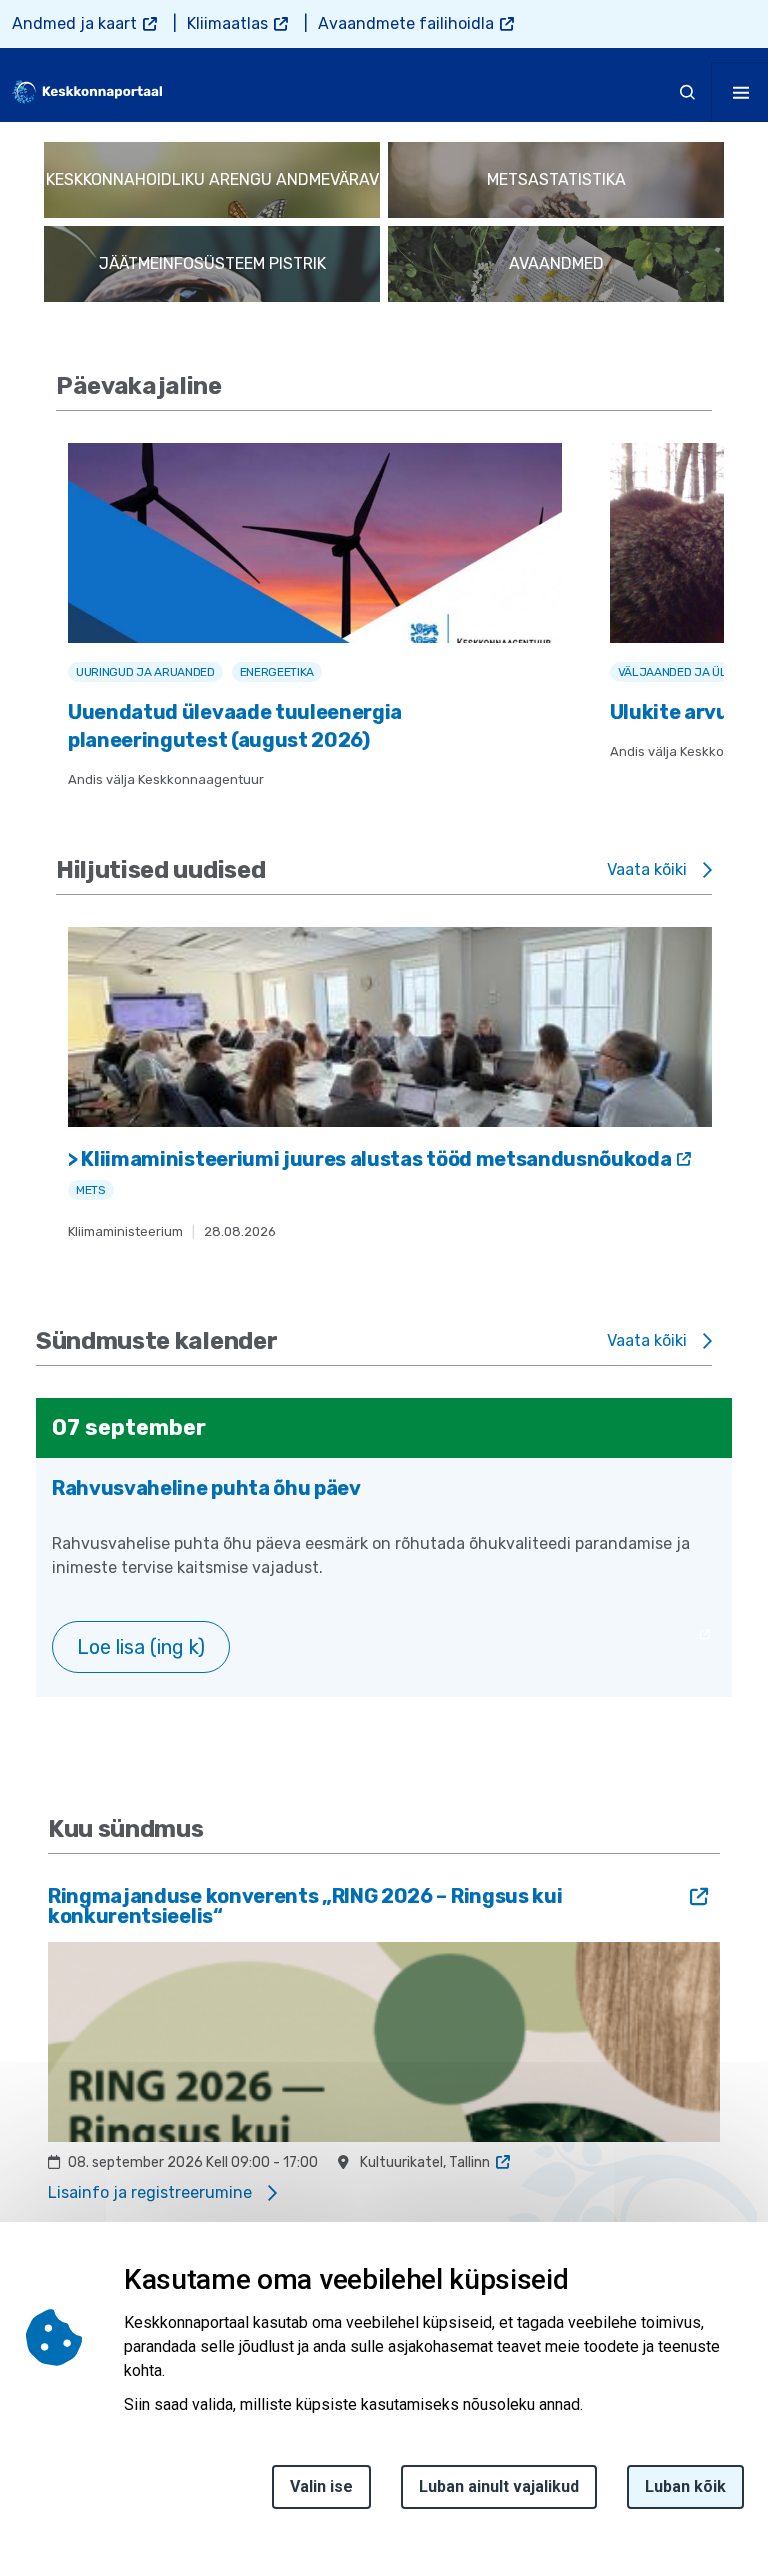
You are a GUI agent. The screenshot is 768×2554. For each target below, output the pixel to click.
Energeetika (277, 672)
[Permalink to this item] (231, 386)
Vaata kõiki (647, 869)
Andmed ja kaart (74, 23)
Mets (91, 1190)
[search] (688, 92)
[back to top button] (712, 2445)
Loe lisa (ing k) (141, 1647)
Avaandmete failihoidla (406, 23)
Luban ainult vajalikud (499, 2486)
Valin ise (321, 2486)
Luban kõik (685, 2486)
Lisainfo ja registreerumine (150, 2192)
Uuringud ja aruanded (145, 672)
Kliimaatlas (227, 23)
